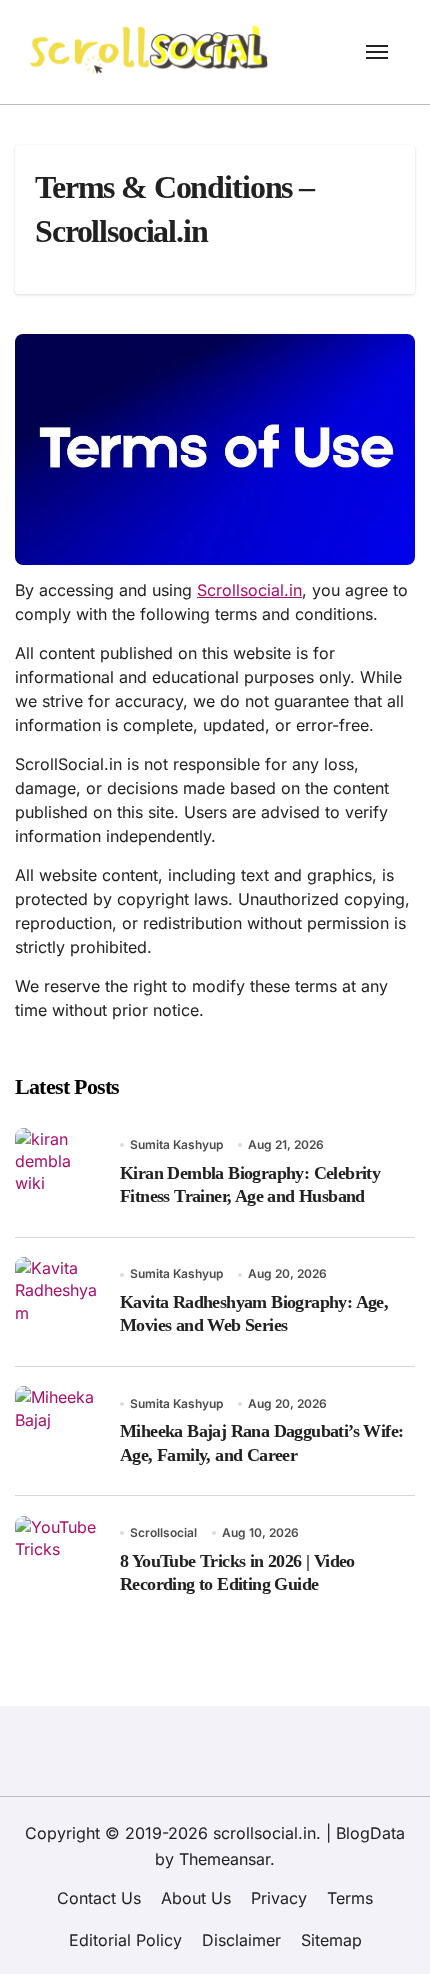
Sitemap (331, 1940)
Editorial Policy (125, 1940)
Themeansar (224, 1859)
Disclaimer (241, 1940)
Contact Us (99, 1898)
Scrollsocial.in (249, 590)
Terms (350, 1898)
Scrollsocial (163, 1532)
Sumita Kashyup (176, 1144)
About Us (196, 1898)
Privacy (279, 1898)
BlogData (370, 1833)
